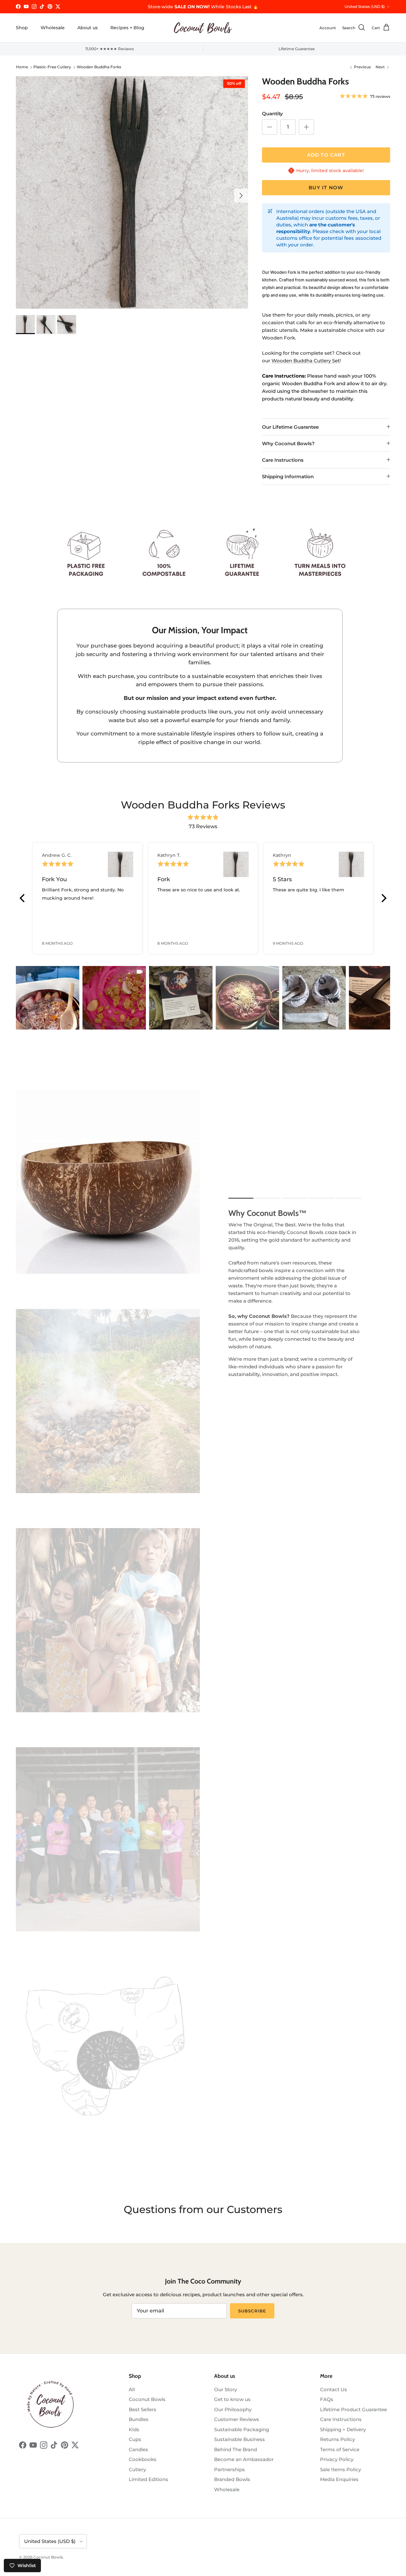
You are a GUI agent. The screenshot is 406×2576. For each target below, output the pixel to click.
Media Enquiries (339, 2479)
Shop (22, 28)
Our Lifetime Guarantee (290, 427)
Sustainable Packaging (242, 2429)
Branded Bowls (232, 2479)
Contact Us (334, 2389)
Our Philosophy (233, 2409)
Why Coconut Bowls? (288, 443)
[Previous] (23, 898)
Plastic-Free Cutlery (52, 67)
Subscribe (252, 2311)
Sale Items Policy (341, 2469)
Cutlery (137, 2469)
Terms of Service (340, 2449)
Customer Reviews (237, 2419)
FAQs (327, 2399)
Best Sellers (143, 2409)
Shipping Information (288, 476)
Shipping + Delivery (343, 2429)
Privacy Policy (337, 2459)
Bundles (139, 2419)
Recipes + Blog (127, 28)
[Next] (383, 898)
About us (88, 28)
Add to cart (326, 155)
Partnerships (229, 2469)
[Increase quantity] (306, 127)
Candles (138, 2449)
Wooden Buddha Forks (99, 67)
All (132, 2389)
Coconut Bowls (147, 2399)
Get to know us (232, 2399)
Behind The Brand (236, 2449)
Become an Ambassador (244, 2459)
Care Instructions (283, 460)
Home (22, 67)
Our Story (226, 2389)
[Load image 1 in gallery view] (132, 192)
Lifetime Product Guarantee (354, 2409)
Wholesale (53, 28)
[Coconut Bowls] (203, 28)
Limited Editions (148, 2479)
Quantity (272, 114)
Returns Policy (337, 2439)
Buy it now (326, 188)
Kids (134, 2429)
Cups (135, 2439)
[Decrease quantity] (270, 127)
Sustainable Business (239, 2439)
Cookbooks (143, 2459)
